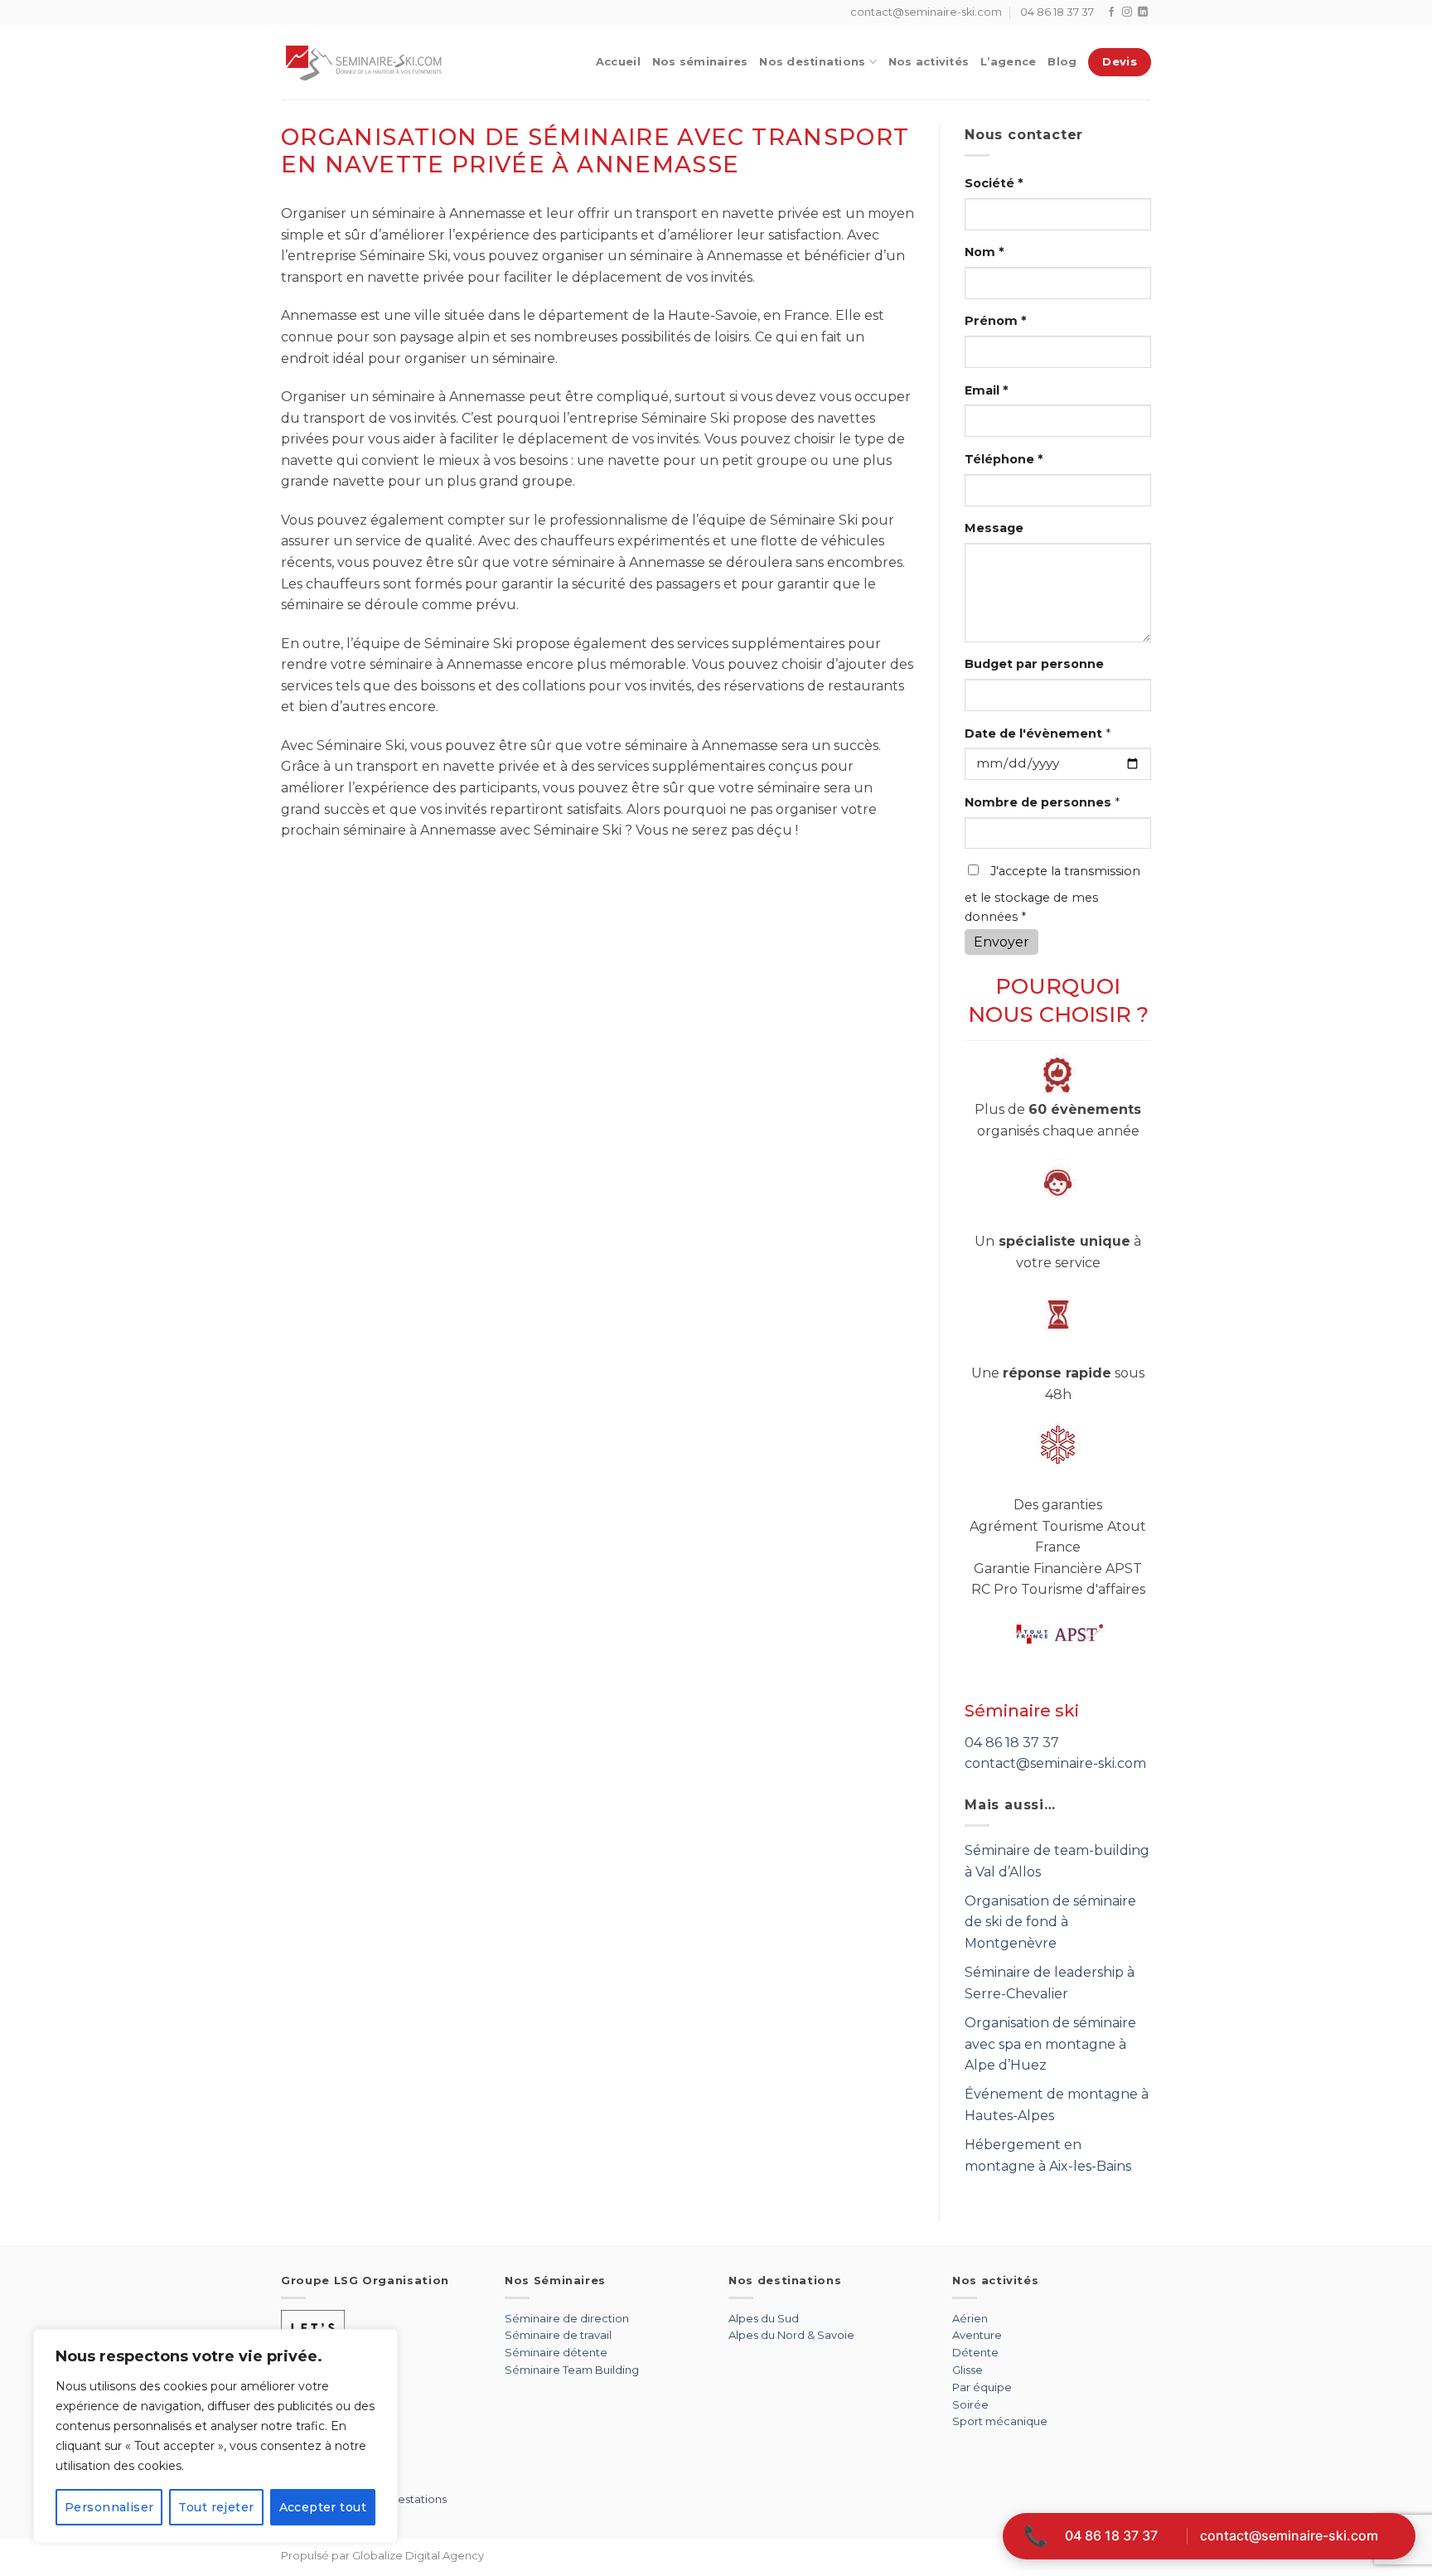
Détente (975, 2352)
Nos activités (929, 62)
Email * (986, 390)
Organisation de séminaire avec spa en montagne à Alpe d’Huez (1050, 2044)
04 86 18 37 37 (1012, 1743)
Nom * (984, 252)
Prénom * (995, 321)
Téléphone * (1004, 459)
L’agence (1008, 62)
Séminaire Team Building (572, 2370)
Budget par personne (1034, 664)
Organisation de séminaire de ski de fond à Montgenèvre (1050, 1922)
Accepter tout (323, 2507)
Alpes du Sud (764, 2318)
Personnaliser (109, 2507)
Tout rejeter (216, 2507)
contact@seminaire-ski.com (1055, 1763)
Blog (1062, 62)
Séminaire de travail (558, 2335)
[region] (215, 2436)
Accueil (618, 62)
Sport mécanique (1000, 2421)
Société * (994, 183)
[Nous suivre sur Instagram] (1127, 12)
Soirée (970, 2404)
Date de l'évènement (1038, 734)
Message (994, 528)
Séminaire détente (556, 2352)
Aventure (977, 2335)
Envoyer (1001, 942)
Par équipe (982, 2387)
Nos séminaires (700, 62)
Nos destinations (812, 62)
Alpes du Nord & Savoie (791, 2335)
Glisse (968, 2370)
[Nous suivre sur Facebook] (1111, 12)
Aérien (970, 2318)
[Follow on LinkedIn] (1143, 12)
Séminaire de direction (567, 2318)
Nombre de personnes (1042, 802)
